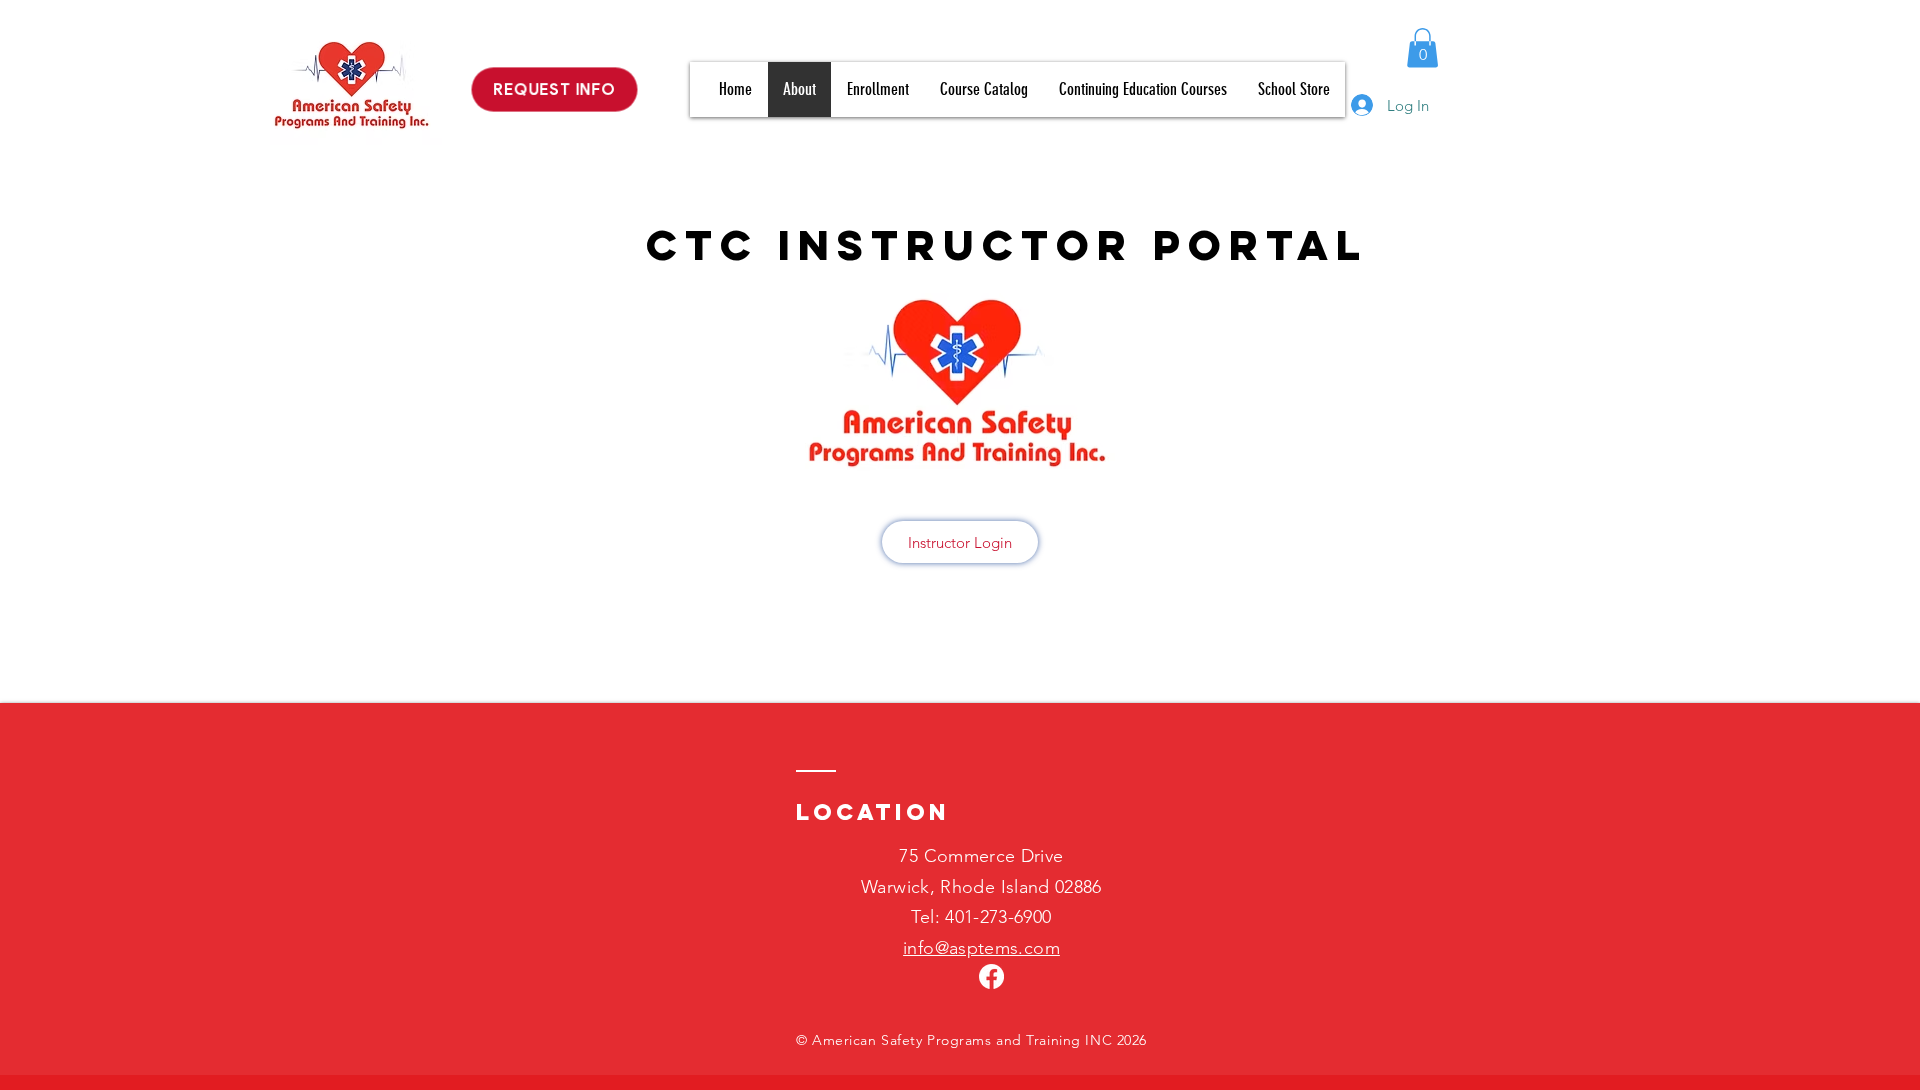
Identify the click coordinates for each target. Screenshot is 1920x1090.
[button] (1422, 47)
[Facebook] (991, 976)
